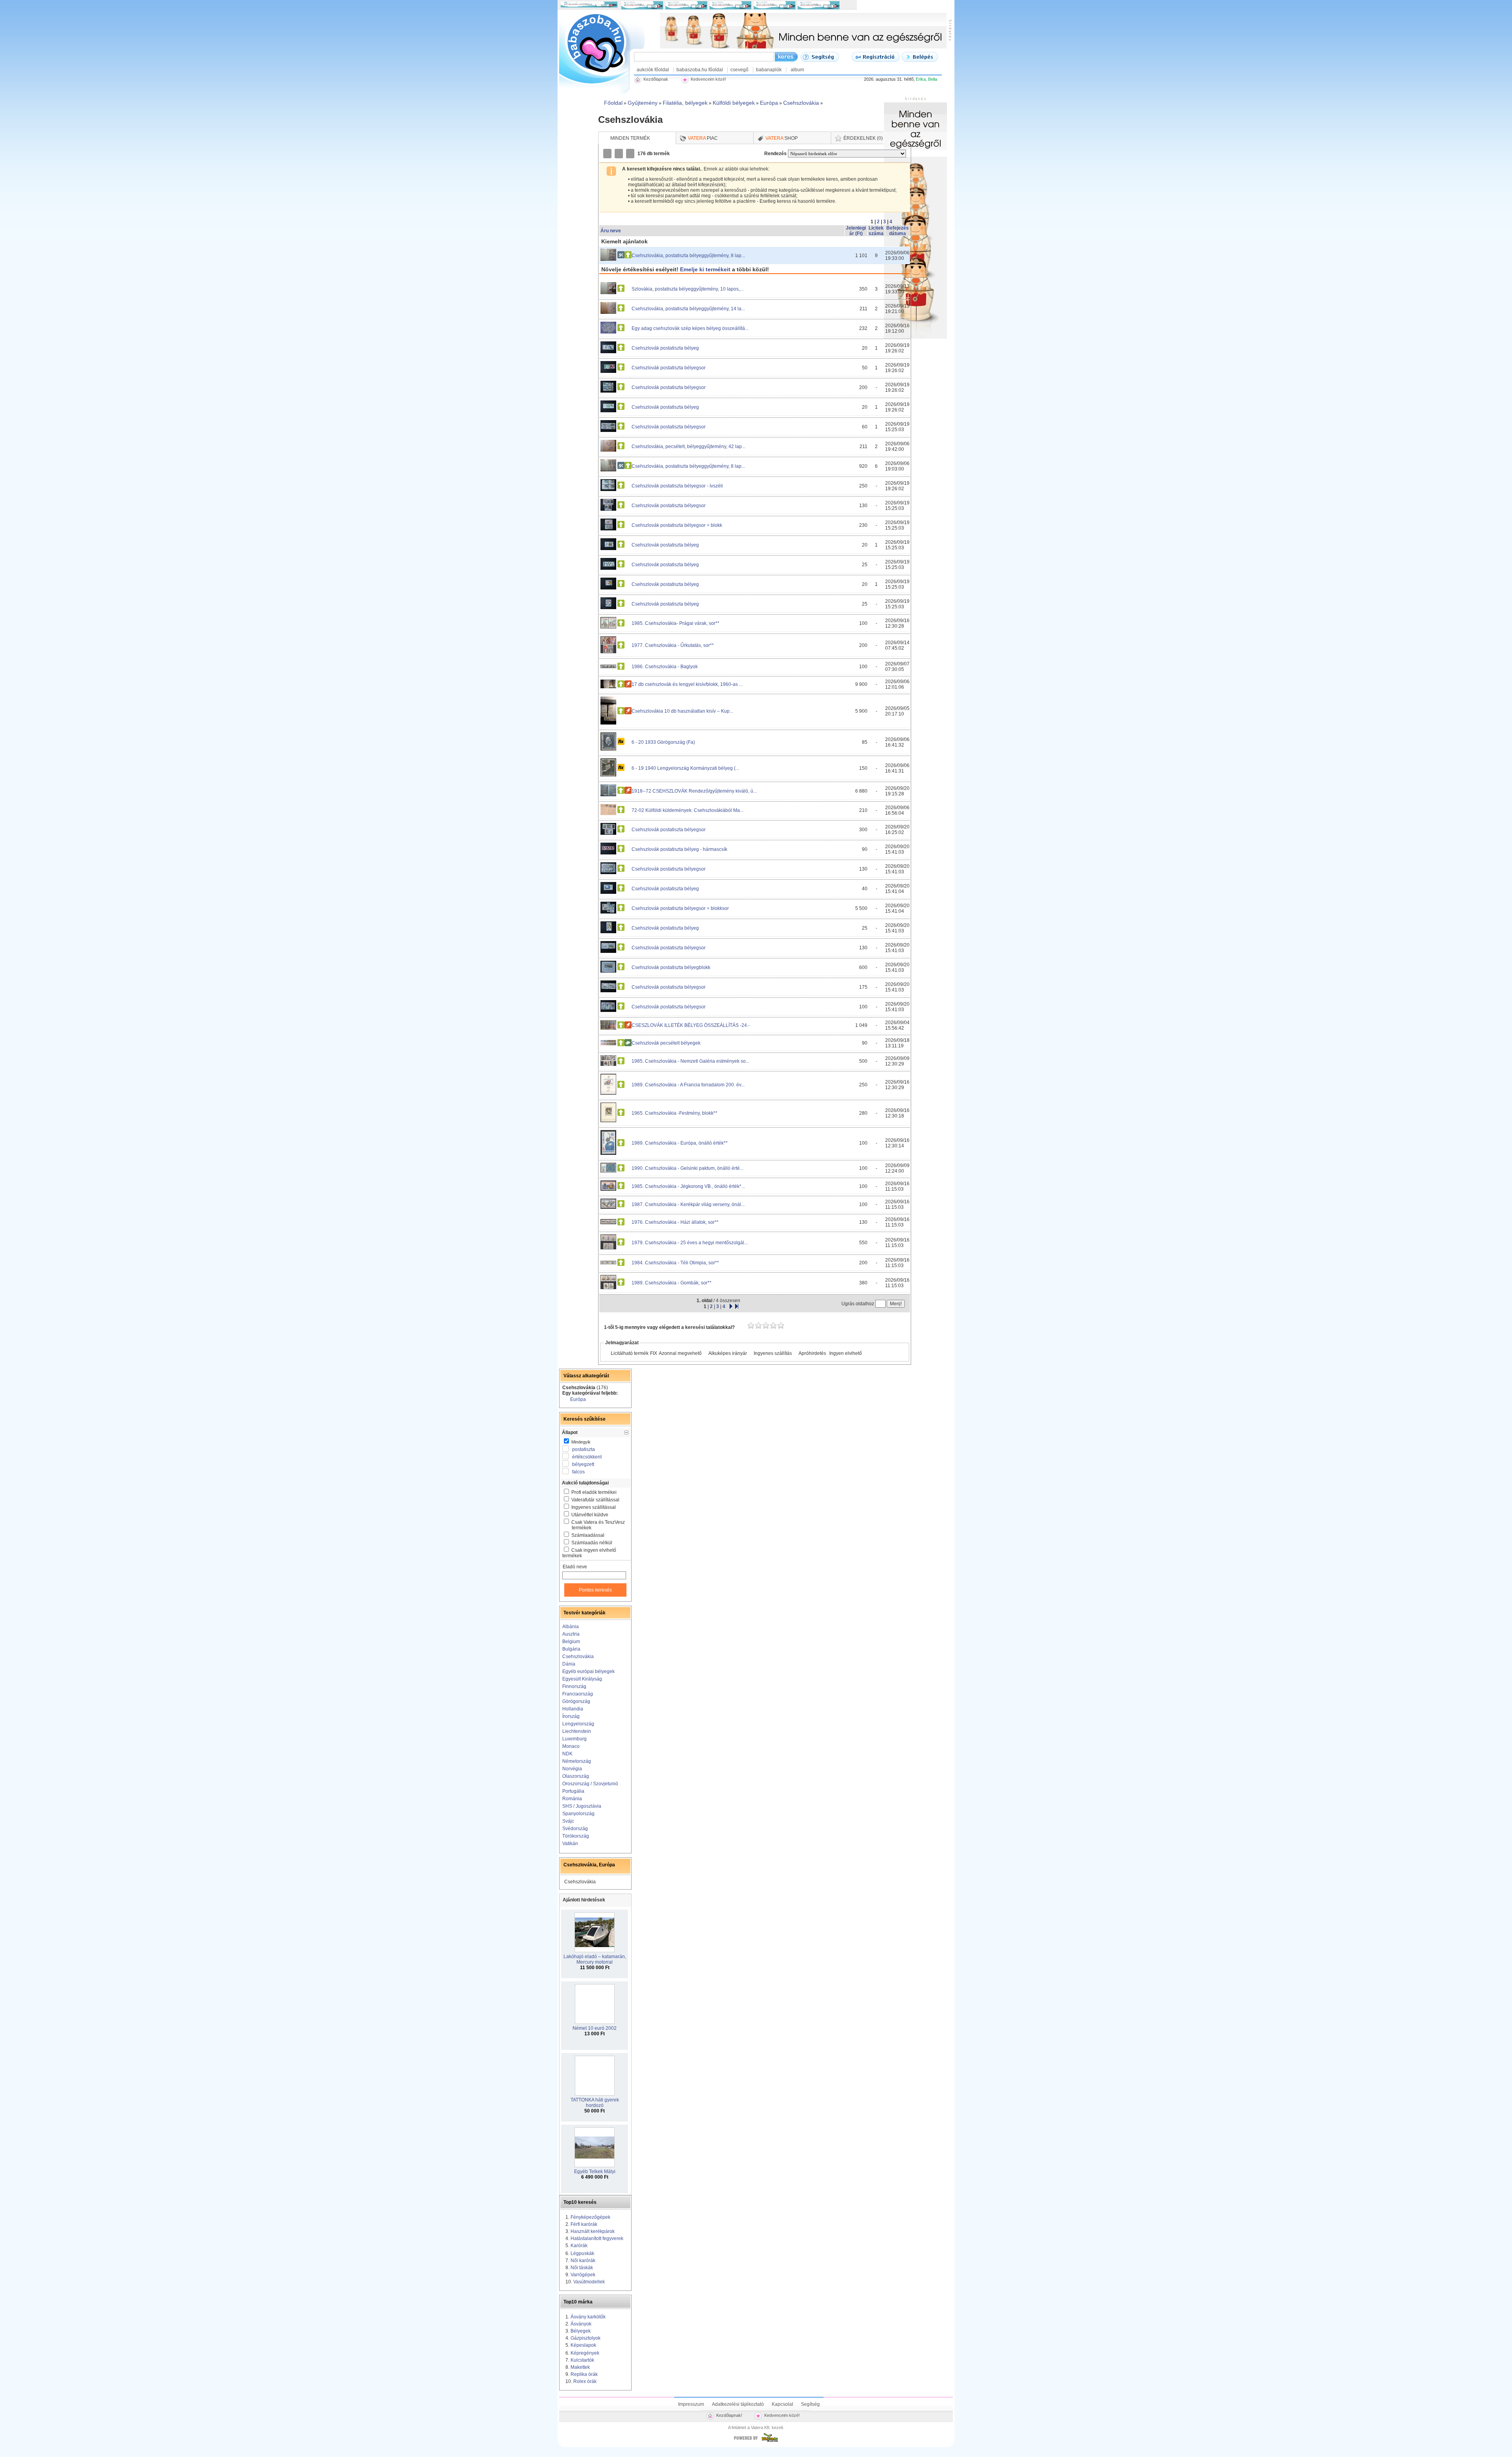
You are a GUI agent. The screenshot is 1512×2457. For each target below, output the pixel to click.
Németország (577, 1761)
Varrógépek (583, 2275)
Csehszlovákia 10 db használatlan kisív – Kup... (682, 711)
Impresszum (691, 2404)
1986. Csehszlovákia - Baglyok (665, 667)
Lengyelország (578, 1724)
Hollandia (573, 1709)
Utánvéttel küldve (590, 1515)
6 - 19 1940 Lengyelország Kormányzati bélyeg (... (685, 768)
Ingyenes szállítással (594, 1507)
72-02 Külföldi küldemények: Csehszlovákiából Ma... (687, 810)
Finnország (574, 1686)
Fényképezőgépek (590, 2217)
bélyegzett (583, 1464)
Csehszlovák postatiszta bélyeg (665, 348)
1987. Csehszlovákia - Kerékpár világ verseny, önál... (688, 1204)
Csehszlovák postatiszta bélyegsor (669, 368)
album (797, 70)
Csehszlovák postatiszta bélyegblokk (671, 967)
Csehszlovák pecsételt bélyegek (666, 1043)
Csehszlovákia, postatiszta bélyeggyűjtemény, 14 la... (688, 309)
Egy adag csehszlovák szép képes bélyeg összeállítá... (690, 328)
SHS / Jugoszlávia (582, 1806)
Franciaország (578, 1694)
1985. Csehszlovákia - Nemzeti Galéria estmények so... (690, 1061)
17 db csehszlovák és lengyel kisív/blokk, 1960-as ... (687, 684)
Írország (571, 1716)
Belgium (571, 1642)
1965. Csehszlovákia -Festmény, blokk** (674, 1113)
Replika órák (584, 2374)
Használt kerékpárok (593, 2231)
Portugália (573, 1791)
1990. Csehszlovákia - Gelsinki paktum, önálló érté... (687, 1168)
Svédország (575, 1829)
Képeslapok (583, 2345)
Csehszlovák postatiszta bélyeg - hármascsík (679, 849)
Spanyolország (578, 1814)
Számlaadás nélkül (592, 1543)
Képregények (585, 2353)
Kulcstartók (582, 2360)
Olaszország (576, 1776)
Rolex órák (585, 2381)
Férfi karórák (584, 2224)
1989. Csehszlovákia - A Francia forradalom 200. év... (688, 1085)
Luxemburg (574, 1739)
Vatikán (570, 1844)
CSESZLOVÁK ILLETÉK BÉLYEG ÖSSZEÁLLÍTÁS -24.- (691, 1025)
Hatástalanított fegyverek (597, 2238)
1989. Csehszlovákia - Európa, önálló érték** (680, 1143)
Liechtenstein (577, 1731)
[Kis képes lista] (608, 154)
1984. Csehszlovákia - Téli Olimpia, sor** (675, 1263)
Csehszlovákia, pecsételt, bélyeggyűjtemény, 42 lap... (688, 447)
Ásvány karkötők (588, 2317)
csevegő (739, 70)
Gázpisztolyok (586, 2338)
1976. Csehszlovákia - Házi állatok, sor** (675, 1222)
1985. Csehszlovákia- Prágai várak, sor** (675, 623)
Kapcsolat (782, 2404)
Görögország (576, 1701)
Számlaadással (588, 1535)
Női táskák (582, 2268)
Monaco (571, 1746)
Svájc (568, 1821)
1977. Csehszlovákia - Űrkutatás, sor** (673, 645)
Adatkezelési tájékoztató (738, 2404)
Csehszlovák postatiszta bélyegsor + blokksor (680, 908)
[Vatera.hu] (756, 2442)
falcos (578, 1472)
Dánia (569, 1664)
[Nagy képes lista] (619, 154)
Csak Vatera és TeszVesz (598, 1525)
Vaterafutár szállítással (595, 1500)
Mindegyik (580, 1442)
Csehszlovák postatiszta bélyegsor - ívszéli (677, 486)
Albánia (571, 1627)
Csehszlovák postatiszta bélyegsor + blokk (677, 525)
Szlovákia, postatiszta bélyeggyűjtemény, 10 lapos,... (687, 289)
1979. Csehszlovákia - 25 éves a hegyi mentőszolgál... (690, 1243)
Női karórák (583, 2261)
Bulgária (571, 1649)
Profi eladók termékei (594, 1492)
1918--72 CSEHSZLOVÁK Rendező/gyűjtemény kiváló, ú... (694, 791)
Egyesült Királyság (582, 1679)
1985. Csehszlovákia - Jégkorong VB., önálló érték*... (688, 1186)
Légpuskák (582, 2253)
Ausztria (571, 1634)
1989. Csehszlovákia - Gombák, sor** (672, 1283)
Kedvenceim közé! (782, 2415)
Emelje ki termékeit (705, 269)
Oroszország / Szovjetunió (590, 1784)
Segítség (810, 2404)
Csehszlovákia (578, 1657)
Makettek (580, 2367)
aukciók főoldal (653, 70)
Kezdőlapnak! (729, 2415)
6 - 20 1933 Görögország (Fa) (663, 742)
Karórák (579, 2246)
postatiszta (584, 1449)
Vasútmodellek (589, 2282)
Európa (578, 1399)
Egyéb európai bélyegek (588, 1671)
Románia (572, 1799)
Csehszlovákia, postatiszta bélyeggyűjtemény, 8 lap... (688, 256)
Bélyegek (581, 2331)
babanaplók (769, 70)
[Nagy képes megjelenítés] (631, 154)
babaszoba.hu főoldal (700, 70)
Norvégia (572, 1769)
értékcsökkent (587, 1457)
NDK (567, 1754)
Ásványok (581, 2324)
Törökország (576, 1836)
